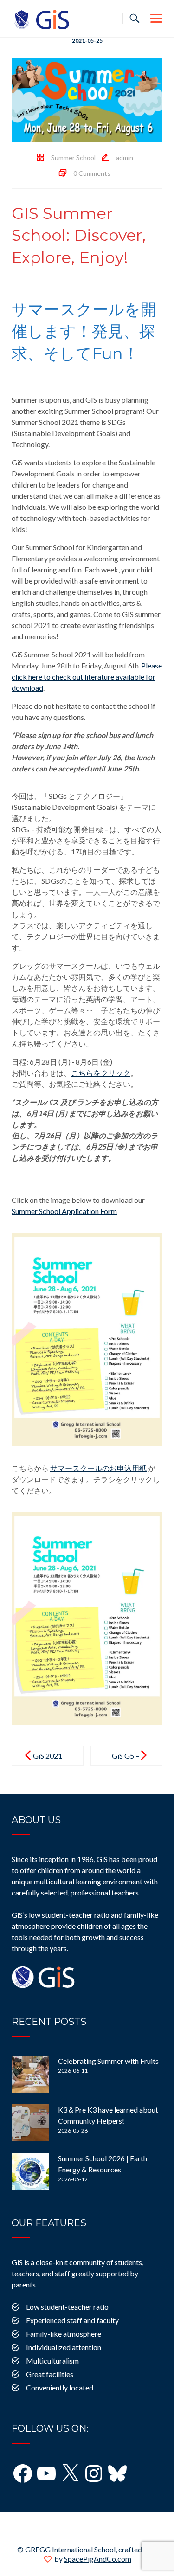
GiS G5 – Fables (126, 1763)
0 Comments (92, 173)
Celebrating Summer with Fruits (108, 2061)
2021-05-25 (87, 41)
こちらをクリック (101, 1073)
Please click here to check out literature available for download (87, 677)
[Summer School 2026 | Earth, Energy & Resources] (30, 2171)
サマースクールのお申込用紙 (98, 1468)
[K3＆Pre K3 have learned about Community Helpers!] (30, 2123)
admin (125, 157)
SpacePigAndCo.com (98, 2559)
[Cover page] (87, 1339)
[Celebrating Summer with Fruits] (30, 2074)
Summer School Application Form (64, 1211)
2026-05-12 (73, 2179)
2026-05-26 (73, 2130)
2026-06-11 (73, 2071)
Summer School (73, 157)
